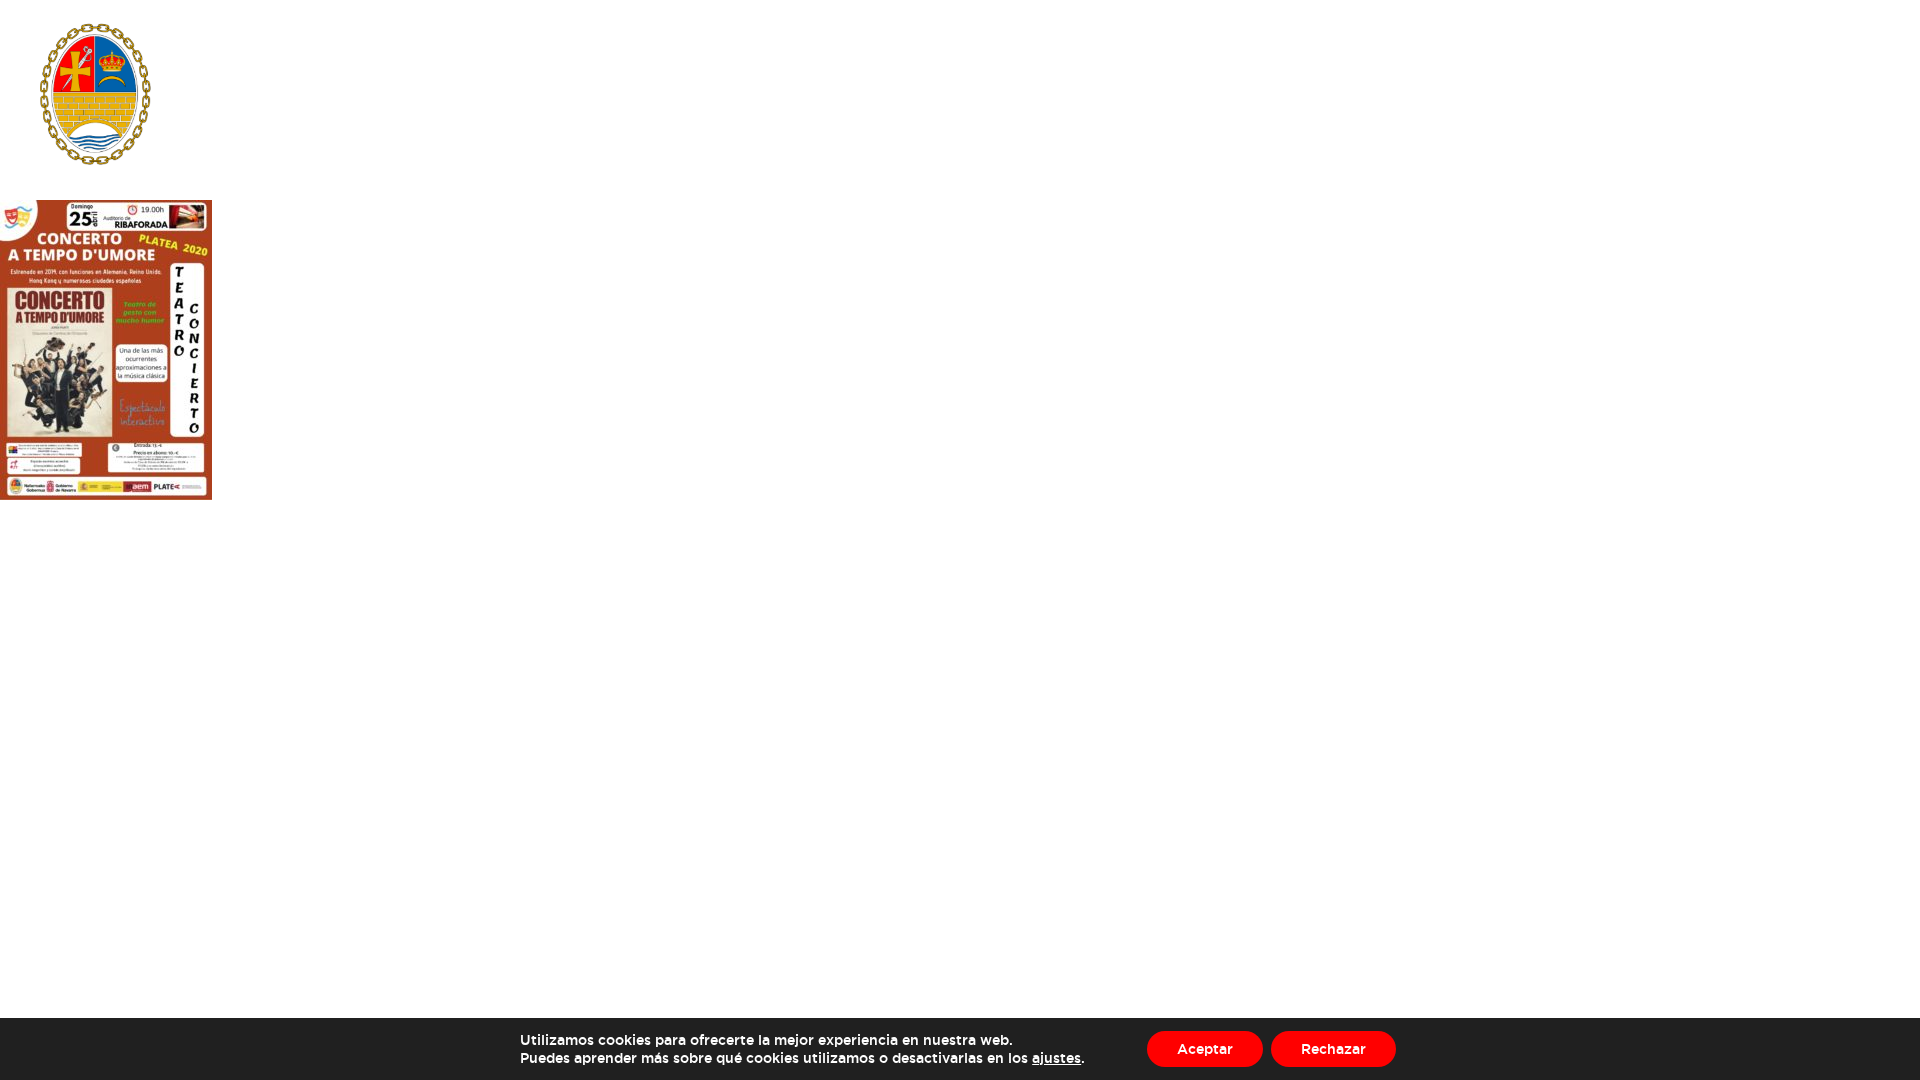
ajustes (1056, 1057)
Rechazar (1333, 1048)
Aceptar (1205, 1048)
